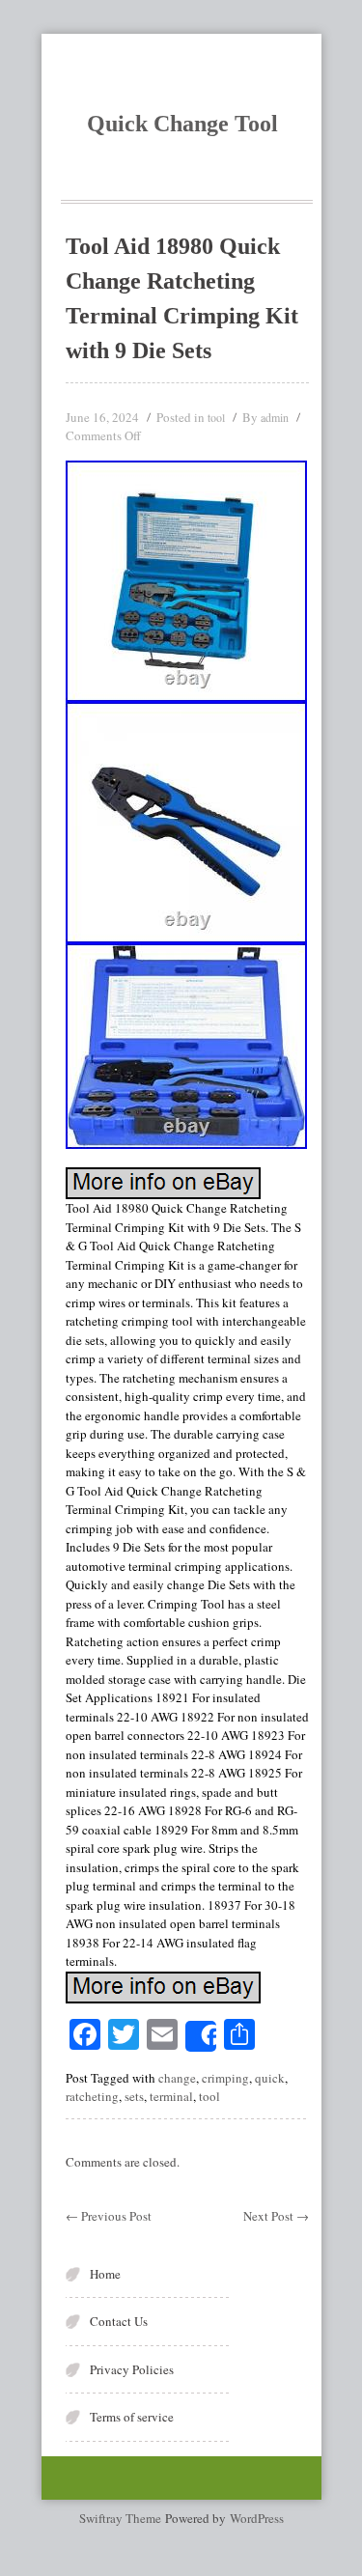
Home (105, 2274)
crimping (225, 2078)
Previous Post (109, 2216)
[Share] (201, 2036)
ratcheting (92, 2096)
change (177, 2078)
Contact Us (119, 2321)
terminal (171, 2096)
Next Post (276, 2216)
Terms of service (132, 2417)
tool (216, 417)
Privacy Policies (132, 2369)
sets (134, 2096)
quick (270, 2078)
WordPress (257, 2518)
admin (275, 417)
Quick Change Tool (182, 124)
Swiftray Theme (122, 2518)
